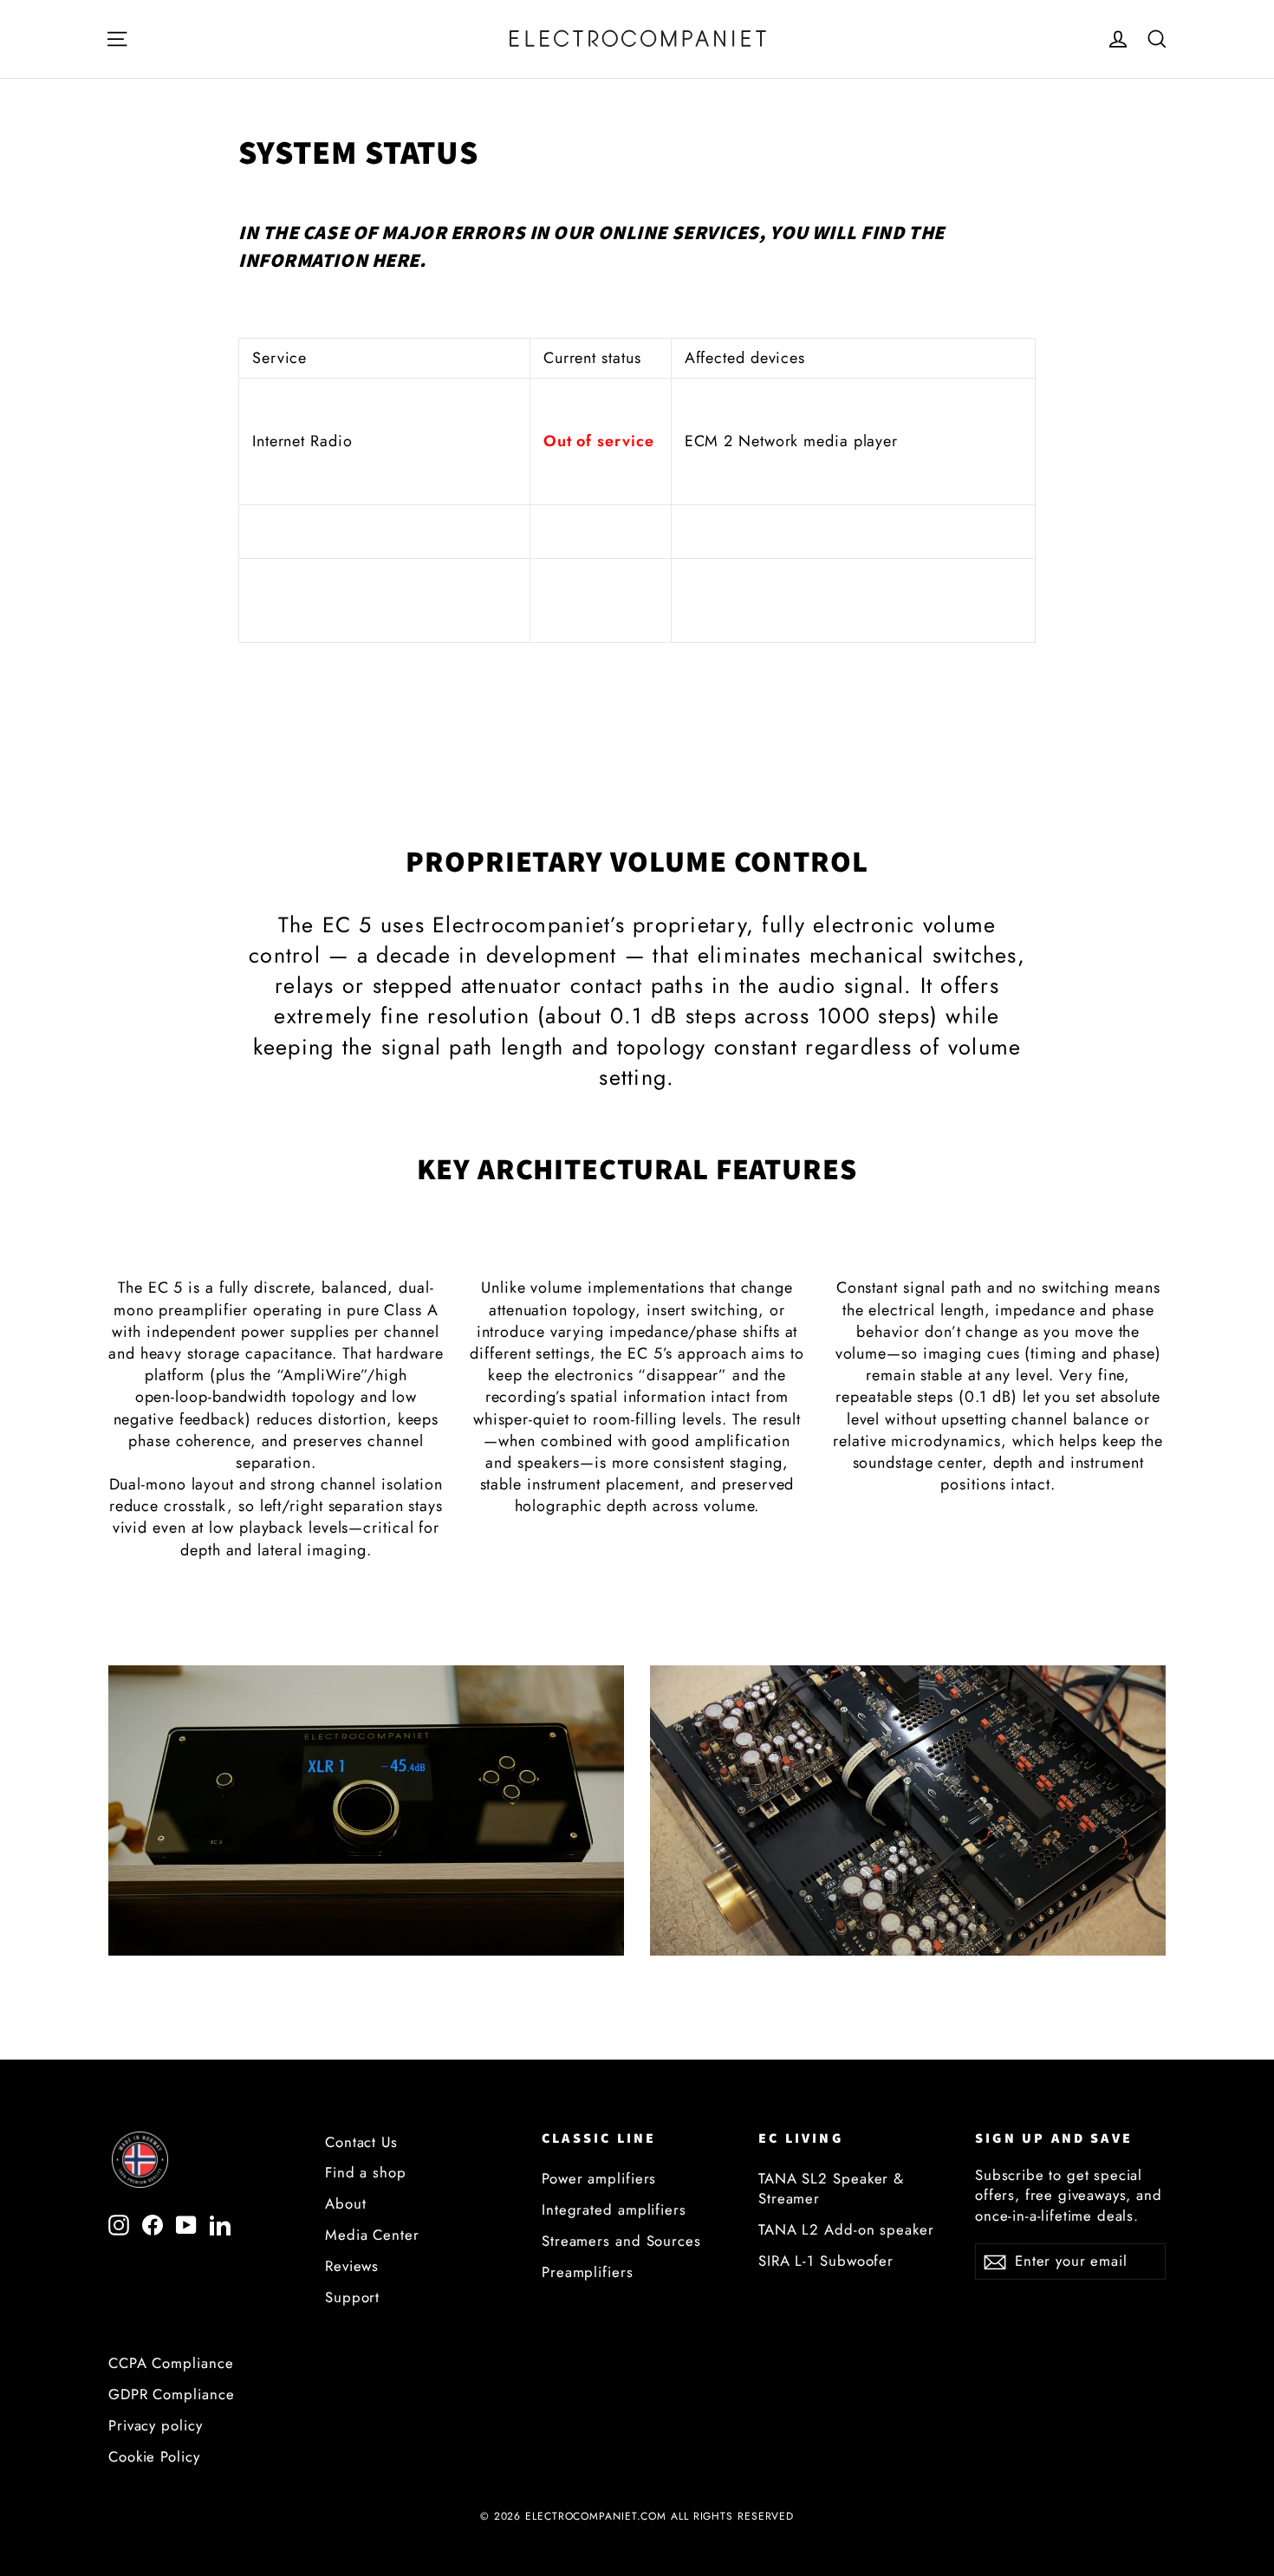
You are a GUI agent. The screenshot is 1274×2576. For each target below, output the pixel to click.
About (346, 2203)
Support (352, 2297)
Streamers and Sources (621, 2241)
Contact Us (361, 2142)
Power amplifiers (599, 2178)
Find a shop (366, 2172)
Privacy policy (156, 2425)
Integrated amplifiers (614, 2209)
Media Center (372, 2235)
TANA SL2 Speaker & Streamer (831, 2188)
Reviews (352, 2266)
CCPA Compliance (171, 2363)
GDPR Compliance (172, 2394)
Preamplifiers (588, 2272)
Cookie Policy (154, 2456)
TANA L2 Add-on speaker (846, 2229)
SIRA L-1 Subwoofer (826, 2261)
